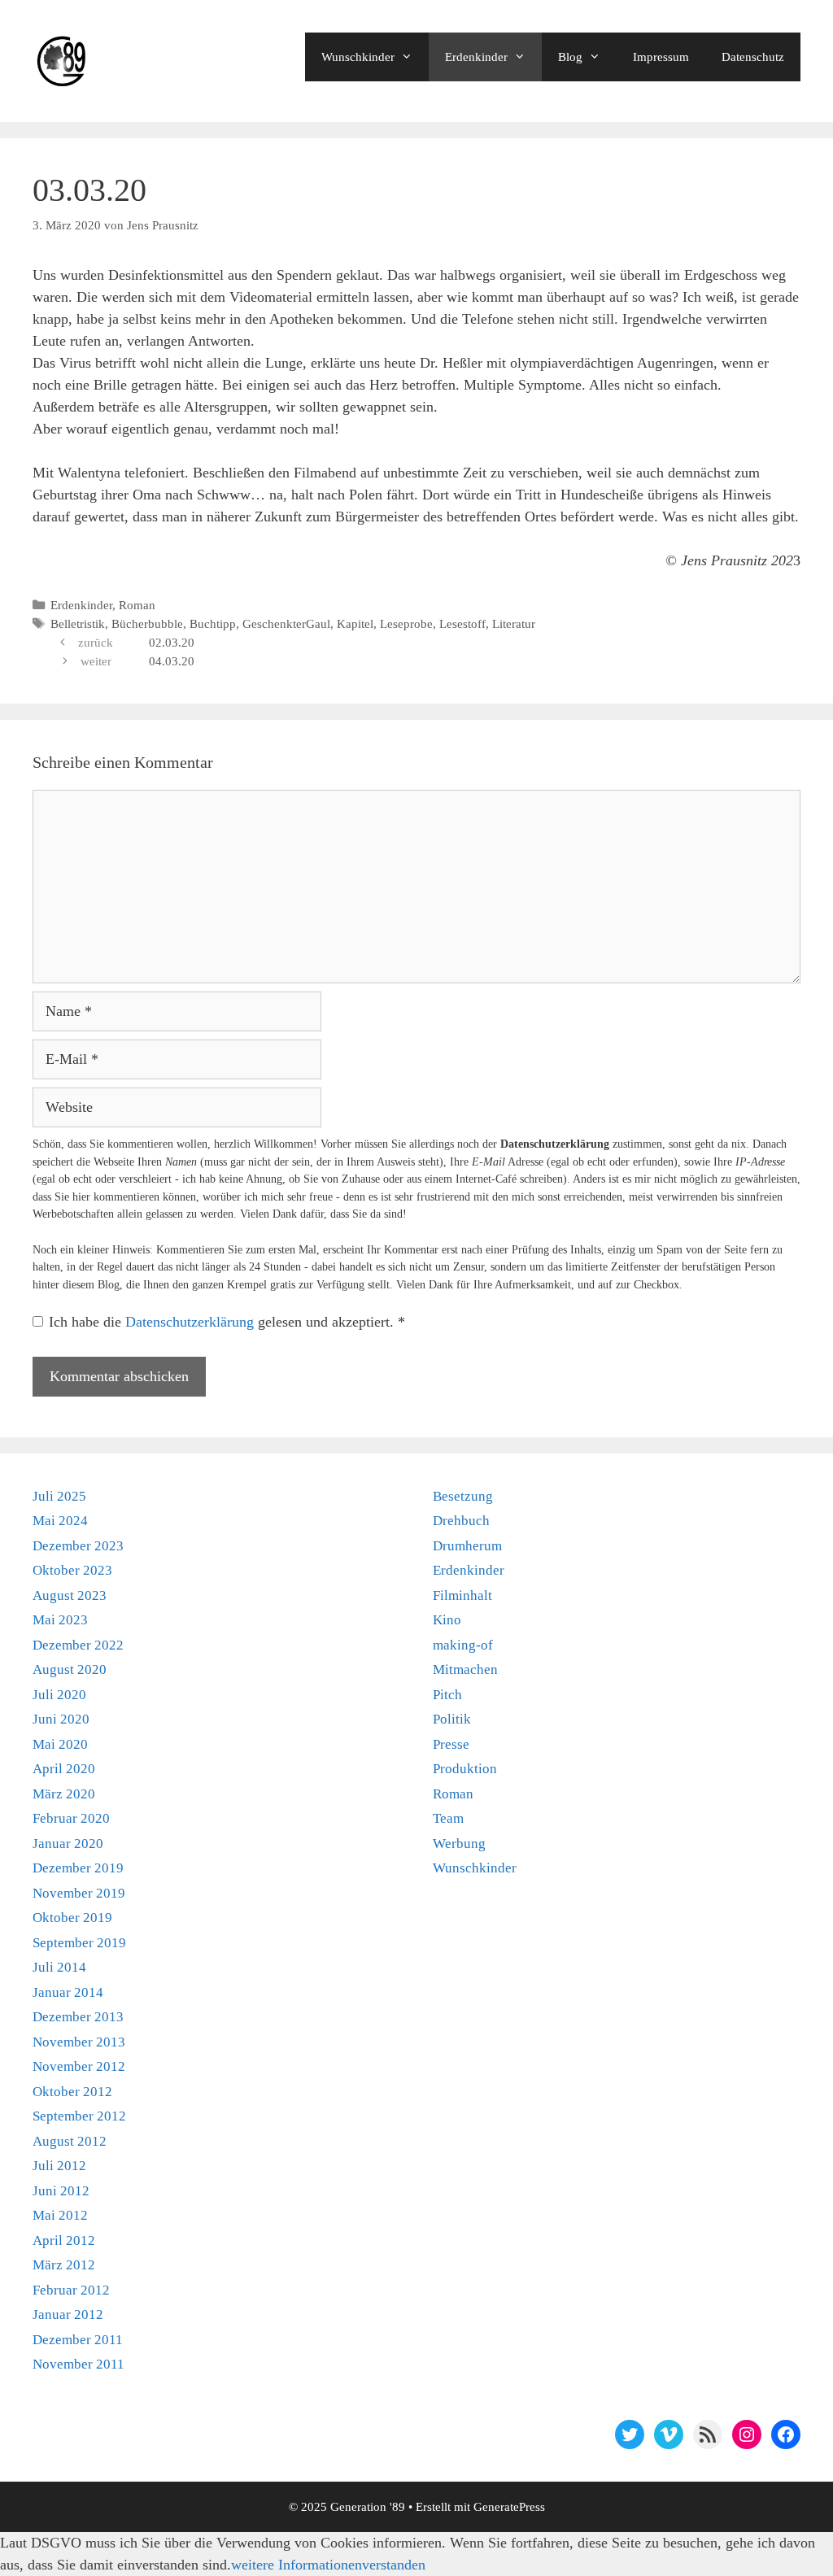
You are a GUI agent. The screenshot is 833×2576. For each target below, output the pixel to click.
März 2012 (64, 2265)
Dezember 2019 (78, 1868)
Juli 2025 (59, 1496)
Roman (137, 605)
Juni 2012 (61, 2191)
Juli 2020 (59, 1695)
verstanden (394, 2565)
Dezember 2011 (78, 2340)
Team (448, 1818)
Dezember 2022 (78, 1645)
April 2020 (64, 1769)
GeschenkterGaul (286, 623)
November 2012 (79, 2066)
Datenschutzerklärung (192, 1322)
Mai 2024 (60, 1521)
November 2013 (79, 2042)
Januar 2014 (68, 1992)
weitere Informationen (297, 2565)
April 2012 (64, 2240)
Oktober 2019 (72, 1918)
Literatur (514, 623)
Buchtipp (213, 623)
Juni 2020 (61, 1719)
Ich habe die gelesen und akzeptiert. (227, 1322)
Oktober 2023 (72, 1570)
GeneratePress (509, 2507)
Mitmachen (465, 1669)
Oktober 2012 (72, 2092)
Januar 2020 (68, 1844)
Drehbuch (461, 1521)
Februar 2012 (71, 2290)
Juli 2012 (59, 2166)
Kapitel (355, 623)
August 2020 (70, 1669)
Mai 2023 (60, 1620)
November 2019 (79, 1893)
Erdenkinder (476, 57)
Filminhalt (462, 1595)
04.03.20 (172, 661)
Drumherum (467, 1546)
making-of (463, 1645)
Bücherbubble (147, 623)
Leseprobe (406, 623)
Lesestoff (462, 623)
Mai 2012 (60, 2215)
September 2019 (79, 1943)
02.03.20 (172, 642)
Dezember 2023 (78, 1546)
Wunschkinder (358, 57)
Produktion (465, 1769)
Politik (452, 1719)
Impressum (661, 57)
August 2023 (70, 1595)
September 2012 (79, 2116)
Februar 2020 (71, 1818)
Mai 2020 (60, 1744)
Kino (447, 1620)
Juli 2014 (59, 1967)
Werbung (459, 1844)
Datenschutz (753, 57)
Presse (451, 1744)
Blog (570, 57)
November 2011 (79, 2364)
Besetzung (463, 1496)
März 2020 (64, 1794)
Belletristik (78, 623)
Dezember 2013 (78, 2017)
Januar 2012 (68, 2314)
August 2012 (70, 2141)
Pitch (447, 1695)
